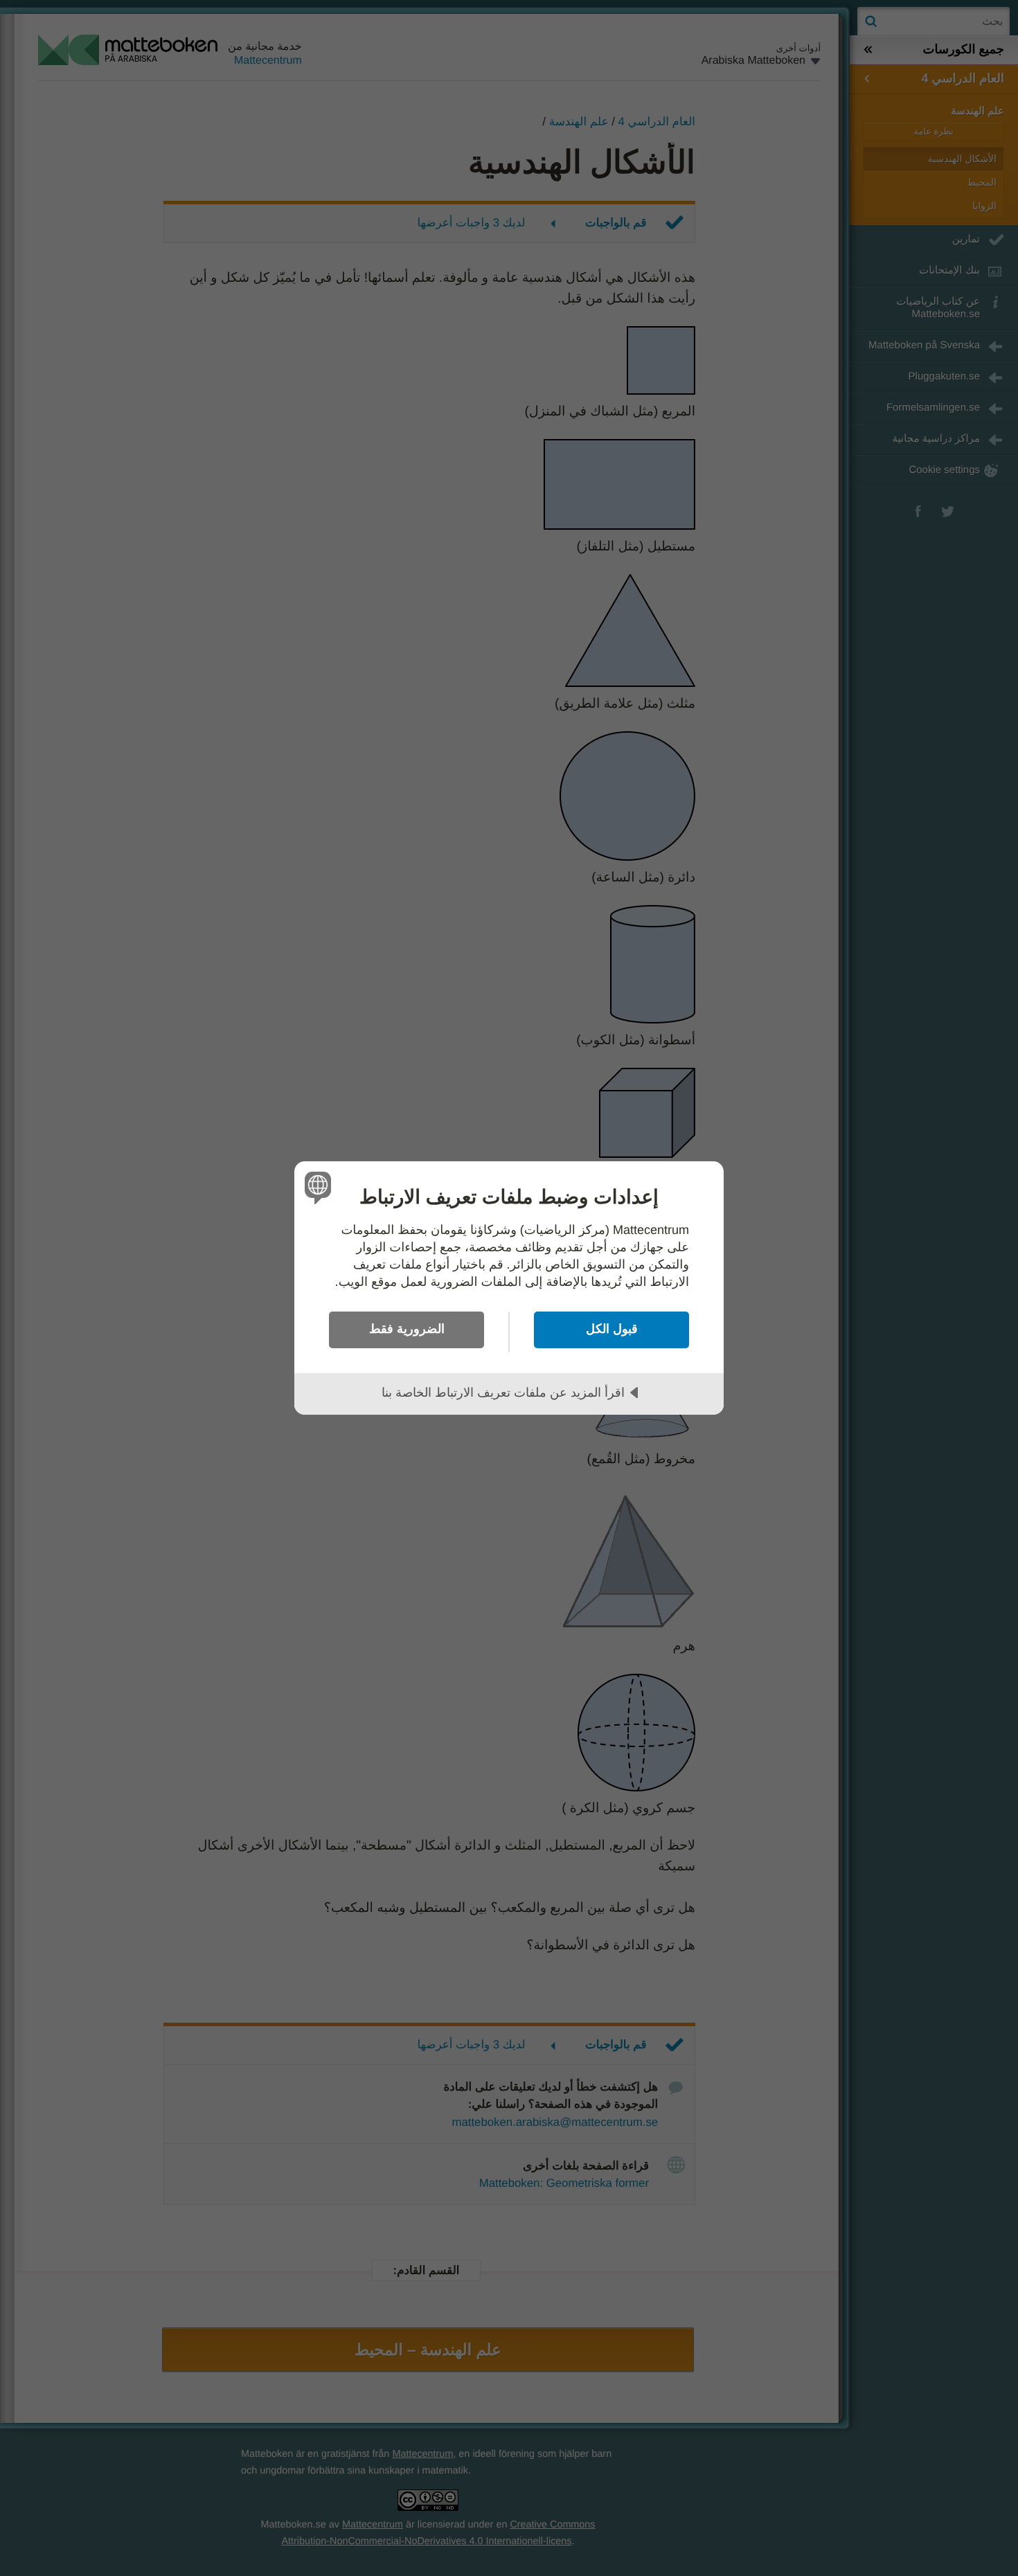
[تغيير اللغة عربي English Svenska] (320, 1187)
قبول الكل (612, 1329)
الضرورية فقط (407, 1329)
